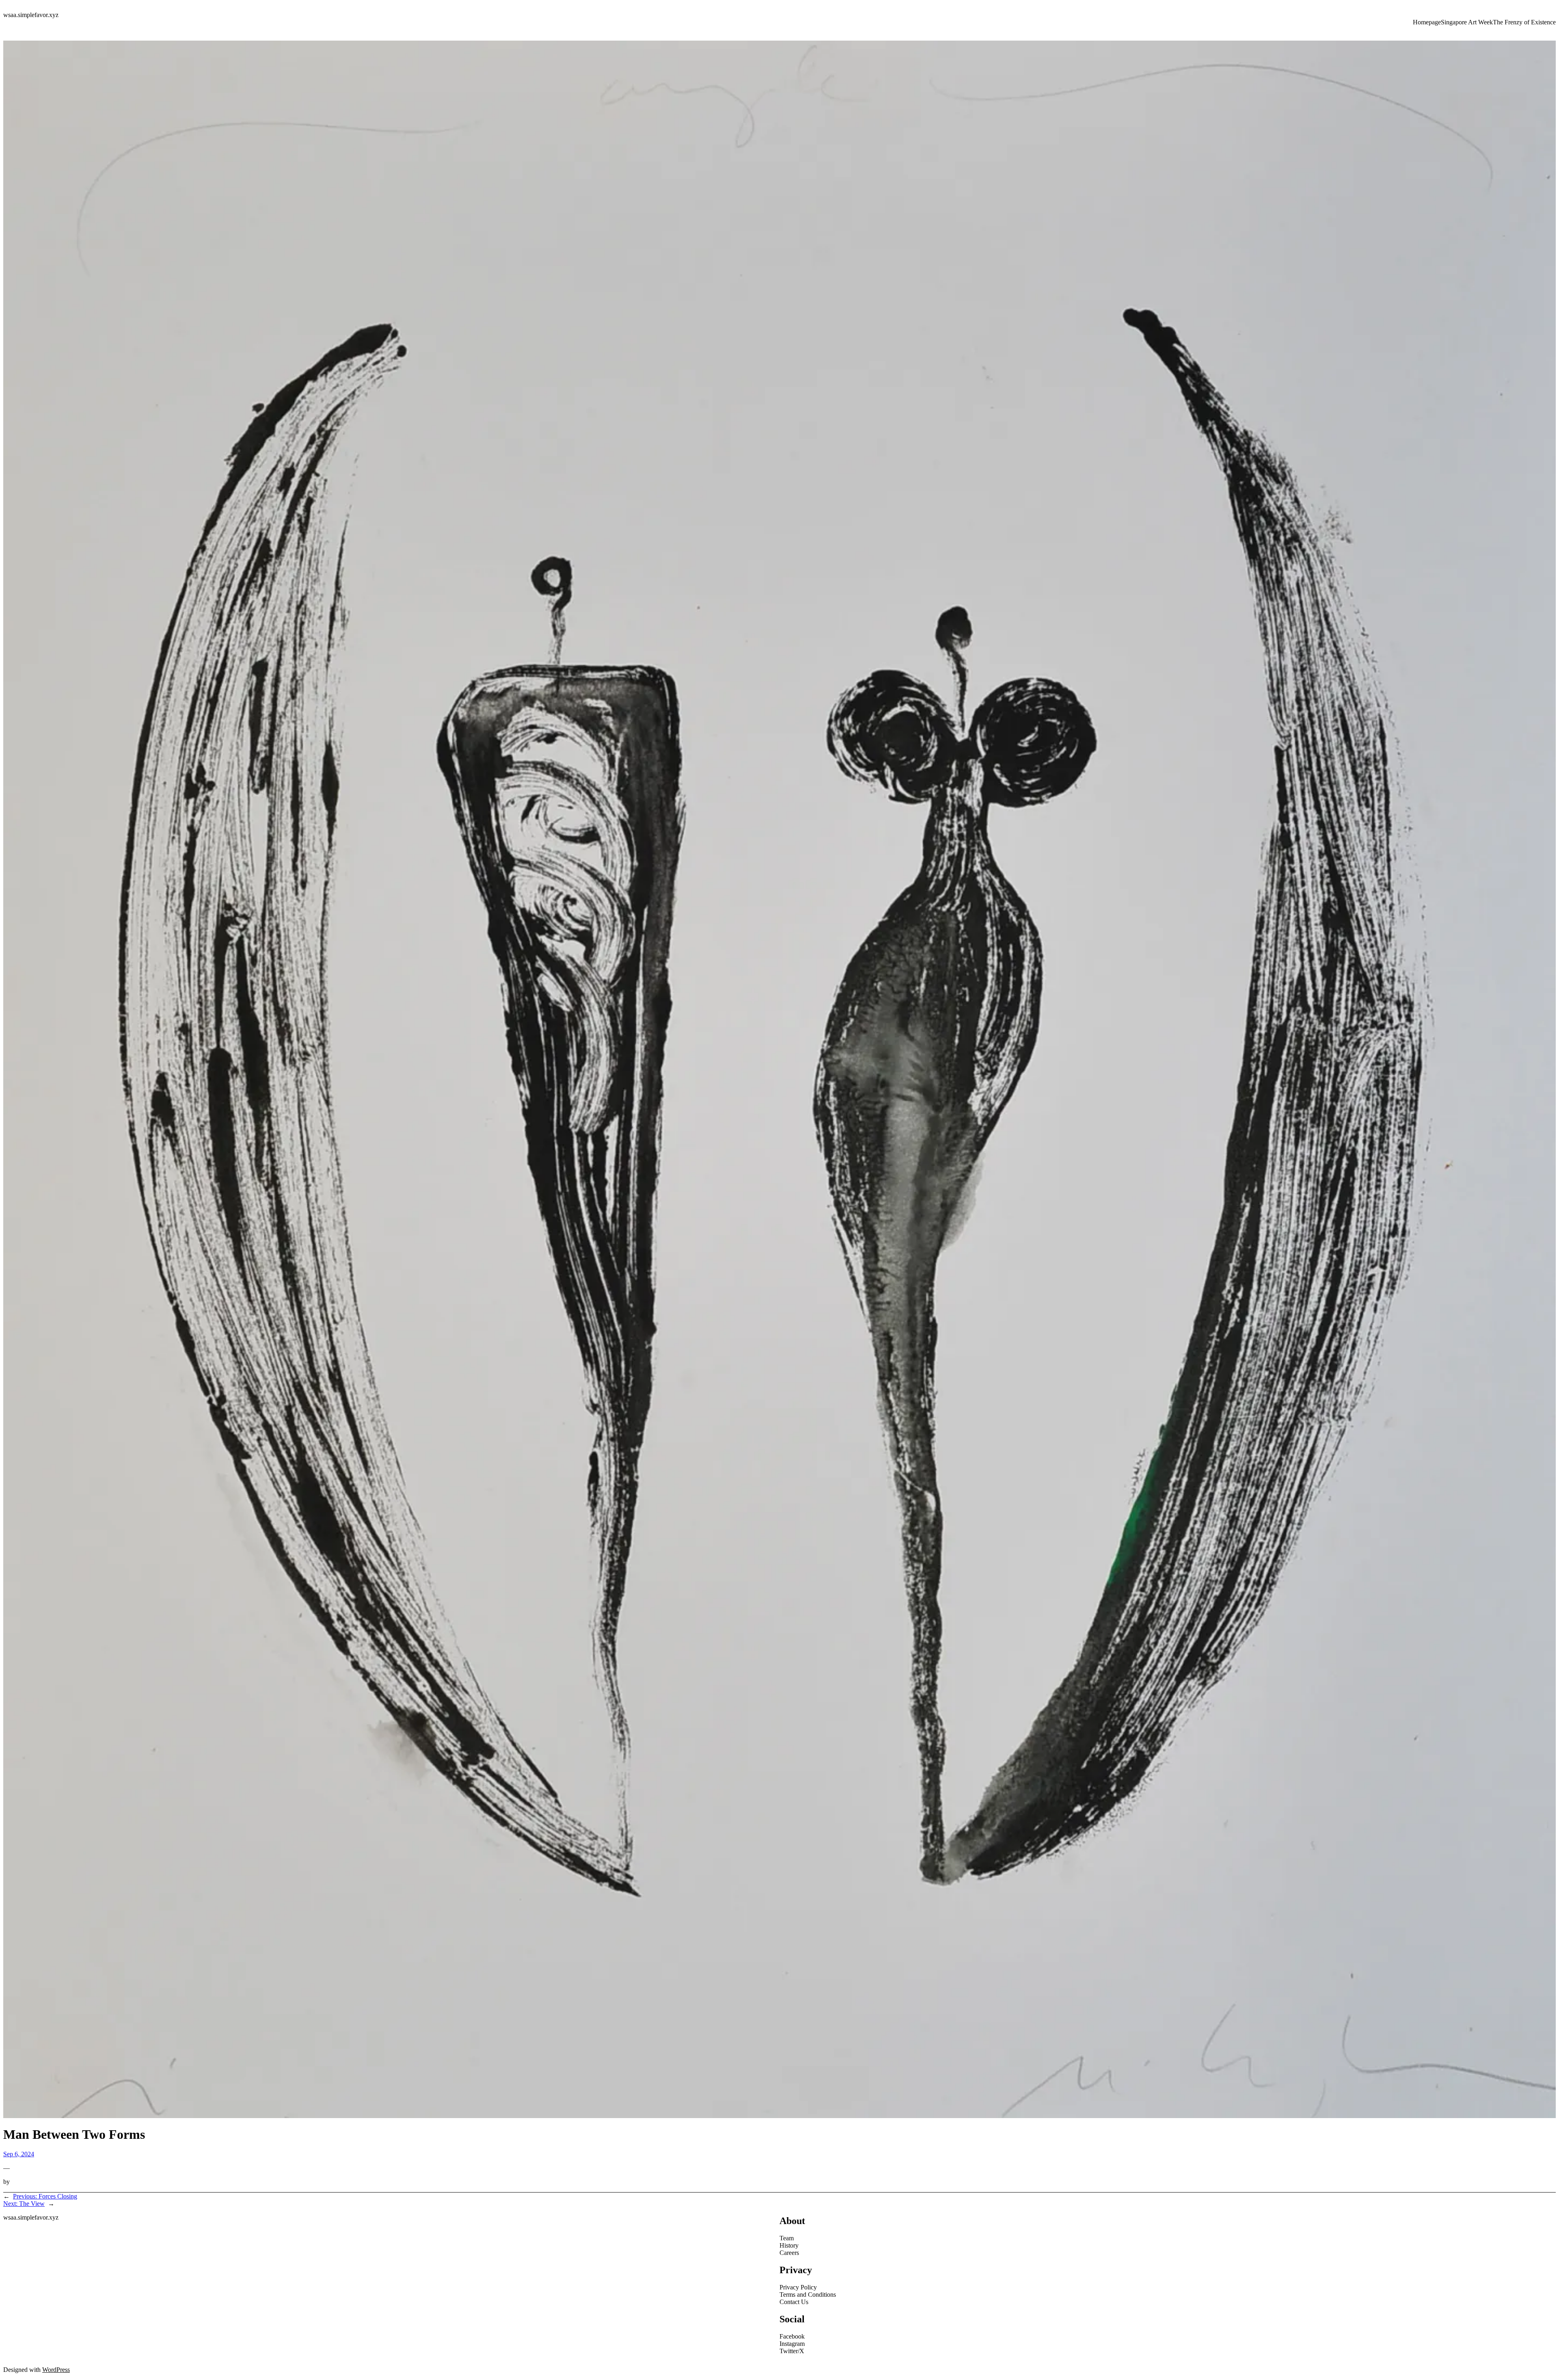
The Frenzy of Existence (1524, 22)
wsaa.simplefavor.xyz (31, 15)
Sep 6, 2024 (19, 2154)
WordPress (56, 2370)
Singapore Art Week (1467, 22)
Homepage (1427, 22)
